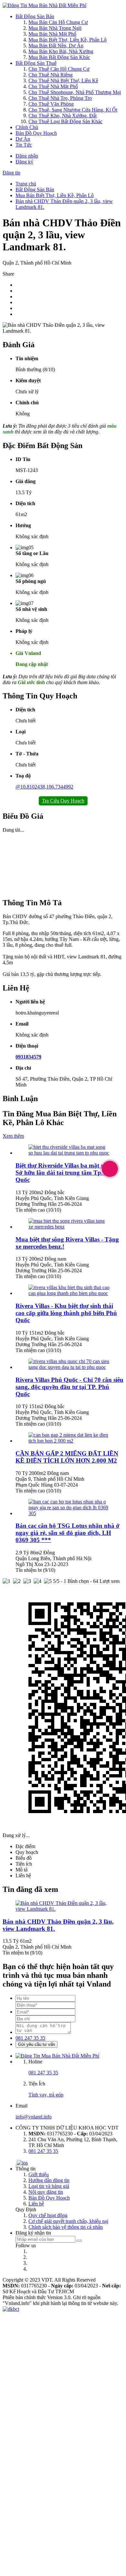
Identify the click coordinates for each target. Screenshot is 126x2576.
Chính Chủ (27, 127)
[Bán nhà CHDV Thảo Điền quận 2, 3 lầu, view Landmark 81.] (63, 1909)
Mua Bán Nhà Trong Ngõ (55, 28)
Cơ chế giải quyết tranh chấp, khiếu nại (68, 2221)
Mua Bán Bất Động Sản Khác (59, 57)
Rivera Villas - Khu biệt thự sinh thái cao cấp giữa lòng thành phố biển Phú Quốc (66, 1313)
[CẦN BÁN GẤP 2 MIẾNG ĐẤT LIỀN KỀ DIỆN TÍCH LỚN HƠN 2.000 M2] (69, 1441)
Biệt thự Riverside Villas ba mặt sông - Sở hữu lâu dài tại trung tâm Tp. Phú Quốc (66, 1173)
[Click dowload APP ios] (22, 2163)
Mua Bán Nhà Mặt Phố (52, 34)
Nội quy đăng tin (46, 2192)
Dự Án (23, 139)
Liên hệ (36, 2204)
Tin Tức (24, 145)
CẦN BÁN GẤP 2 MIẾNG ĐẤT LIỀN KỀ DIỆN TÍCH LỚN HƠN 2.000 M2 (67, 1457)
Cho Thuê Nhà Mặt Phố (53, 86)
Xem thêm (13, 1136)
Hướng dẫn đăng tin (49, 2180)
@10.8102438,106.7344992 (44, 787)
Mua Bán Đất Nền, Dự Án (56, 46)
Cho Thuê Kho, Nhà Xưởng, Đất (63, 116)
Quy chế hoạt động (48, 2215)
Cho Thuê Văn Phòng (51, 104)
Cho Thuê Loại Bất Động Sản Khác (65, 121)
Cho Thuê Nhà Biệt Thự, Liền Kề (63, 81)
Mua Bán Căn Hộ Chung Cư (58, 22)
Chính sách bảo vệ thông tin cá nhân (66, 2227)
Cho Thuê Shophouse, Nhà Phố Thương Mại (75, 92)
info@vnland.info (34, 2117)
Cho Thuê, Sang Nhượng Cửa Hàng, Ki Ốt (73, 110)
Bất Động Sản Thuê (36, 63)
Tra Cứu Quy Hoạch (63, 801)
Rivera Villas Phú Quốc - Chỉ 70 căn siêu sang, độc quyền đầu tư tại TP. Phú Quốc (69, 1387)
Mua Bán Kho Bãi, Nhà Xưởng (61, 51)
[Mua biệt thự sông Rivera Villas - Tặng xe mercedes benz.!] (69, 1227)
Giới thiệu (39, 2174)
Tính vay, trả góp (46, 2095)
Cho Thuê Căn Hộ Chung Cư (59, 69)
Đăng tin (11, 173)
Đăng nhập (27, 156)
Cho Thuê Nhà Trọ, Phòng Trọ (60, 98)
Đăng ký (24, 162)
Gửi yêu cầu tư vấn (37, 2044)
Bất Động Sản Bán (35, 16)
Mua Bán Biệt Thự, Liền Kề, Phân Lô (68, 40)
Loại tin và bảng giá (49, 2186)
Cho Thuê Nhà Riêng (51, 75)
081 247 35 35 (30, 2038)
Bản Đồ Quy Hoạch (36, 133)
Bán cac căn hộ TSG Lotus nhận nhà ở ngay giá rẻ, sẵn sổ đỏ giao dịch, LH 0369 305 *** (68, 1533)
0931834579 (28, 1057)
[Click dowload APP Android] (16, 2163)
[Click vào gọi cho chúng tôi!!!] (110, 1169)
